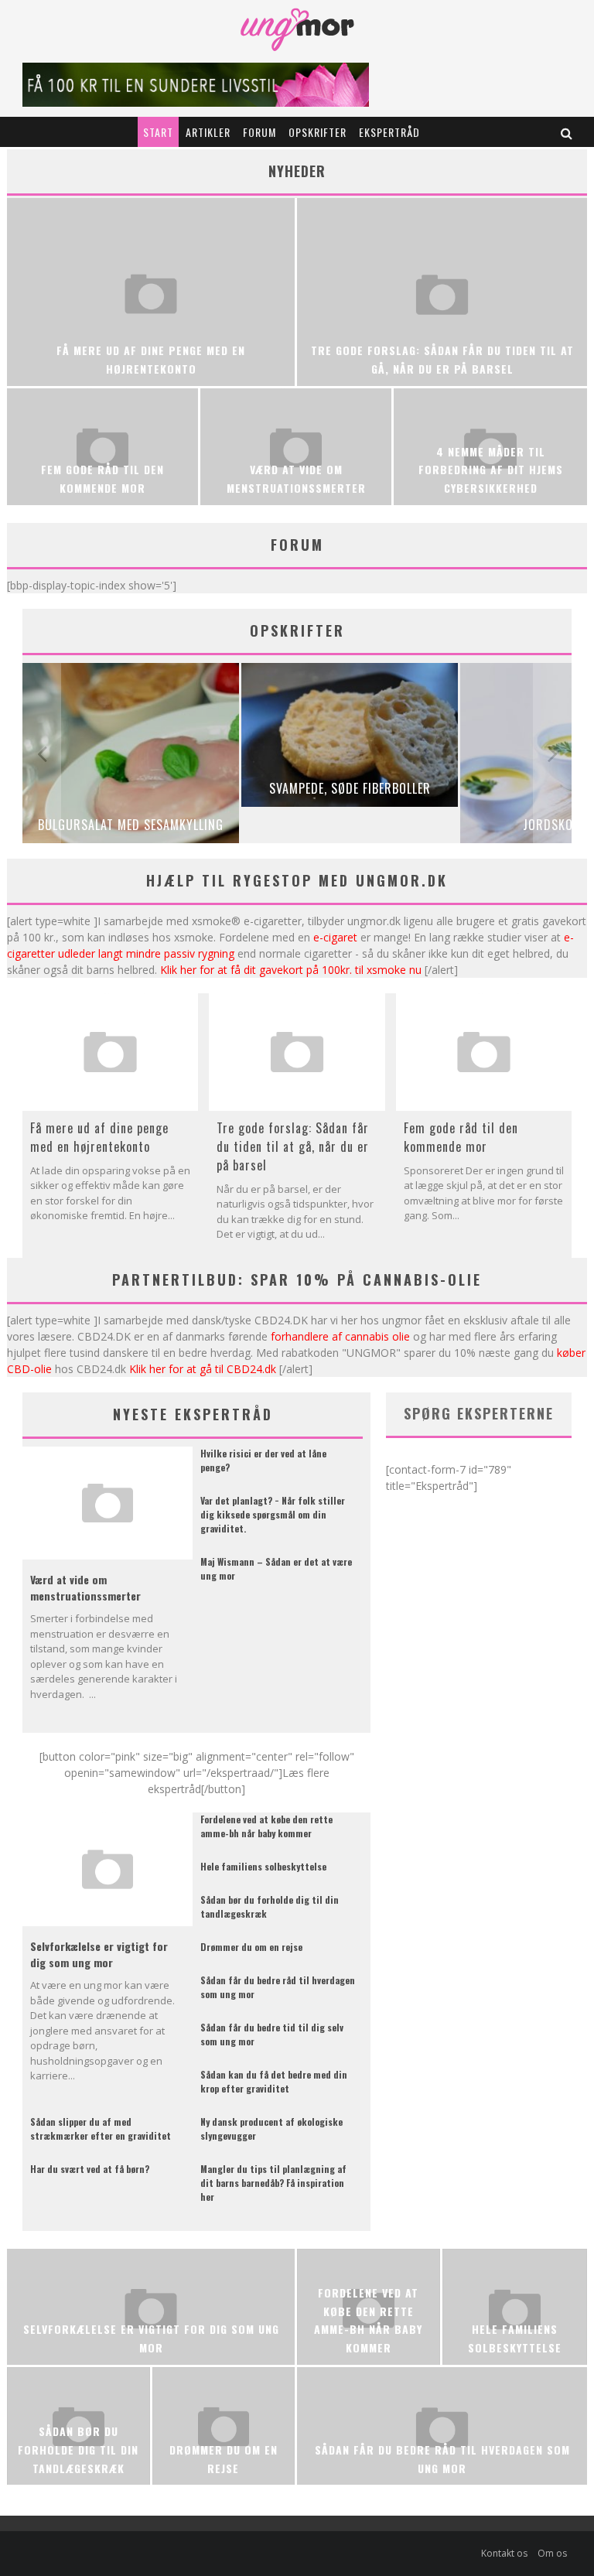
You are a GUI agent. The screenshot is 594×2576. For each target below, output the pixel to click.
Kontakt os (504, 2553)
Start (158, 132)
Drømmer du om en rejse (251, 1947)
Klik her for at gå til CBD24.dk (203, 1369)
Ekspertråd (389, 132)
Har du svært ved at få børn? (90, 2169)
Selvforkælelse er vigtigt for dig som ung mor (99, 1954)
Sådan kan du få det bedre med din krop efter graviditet (274, 2081)
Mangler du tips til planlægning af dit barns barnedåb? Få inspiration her (273, 2183)
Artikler (208, 132)
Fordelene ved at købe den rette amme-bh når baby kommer (266, 1826)
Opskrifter (317, 132)
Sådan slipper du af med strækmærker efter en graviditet (101, 2128)
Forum (259, 132)
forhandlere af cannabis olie (340, 1336)
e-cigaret (335, 937)
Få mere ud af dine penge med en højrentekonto (99, 1137)
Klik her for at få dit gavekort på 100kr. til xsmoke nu (291, 970)
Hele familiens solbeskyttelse (263, 1866)
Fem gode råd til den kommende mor (461, 1137)
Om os (552, 2553)
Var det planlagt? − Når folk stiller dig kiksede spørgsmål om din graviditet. (273, 1514)
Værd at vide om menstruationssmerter (85, 1587)
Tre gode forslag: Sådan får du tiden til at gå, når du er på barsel (293, 1146)
